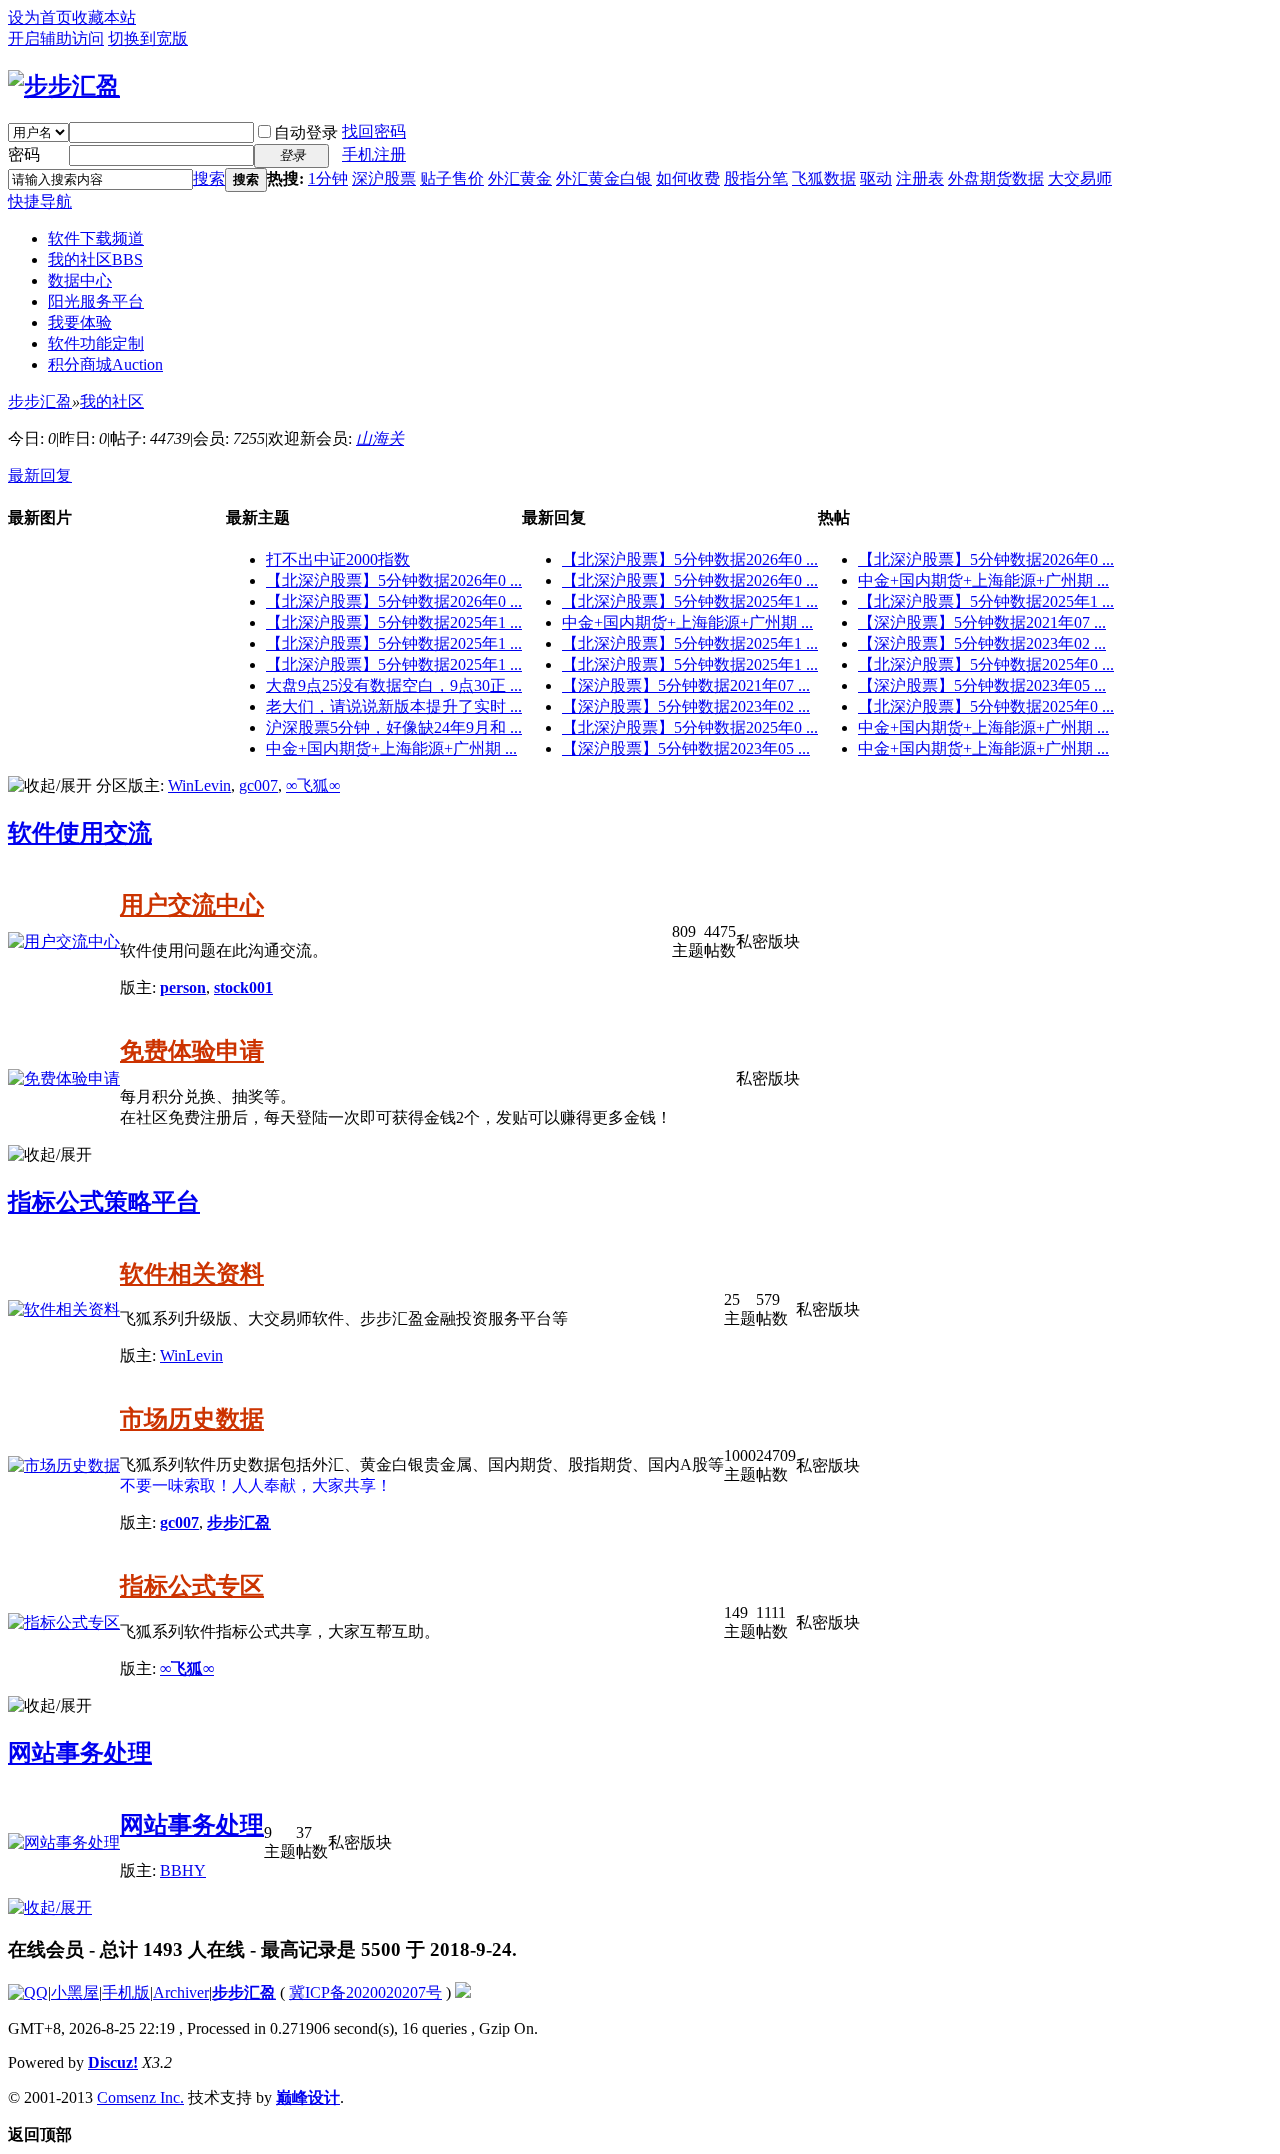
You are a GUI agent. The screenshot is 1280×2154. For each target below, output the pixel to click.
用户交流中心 (192, 905)
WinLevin (199, 785)
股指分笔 (756, 178)
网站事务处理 (80, 1753)
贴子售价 (452, 178)
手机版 (126, 1992)
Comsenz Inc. (140, 2097)
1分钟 (328, 178)
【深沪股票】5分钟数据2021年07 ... (686, 685)
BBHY (183, 1870)
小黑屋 (75, 1992)
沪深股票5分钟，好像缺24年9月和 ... (394, 727)
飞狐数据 (824, 178)
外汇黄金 (520, 178)
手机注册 (374, 154)
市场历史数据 (192, 1419)
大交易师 (1080, 178)
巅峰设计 (308, 2097)
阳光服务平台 (96, 301)
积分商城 (105, 364)
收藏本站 (104, 17)
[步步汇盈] (64, 86)
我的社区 (95, 259)
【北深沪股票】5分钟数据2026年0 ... (394, 580)
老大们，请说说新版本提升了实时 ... (394, 706)
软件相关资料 (192, 1274)
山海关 (380, 438)
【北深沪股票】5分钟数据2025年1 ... (394, 622)
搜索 (209, 178)
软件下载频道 (96, 238)
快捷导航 (40, 201)
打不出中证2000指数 (338, 559)
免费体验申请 (192, 1051)
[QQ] (28, 1992)
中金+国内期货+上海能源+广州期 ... (391, 748)
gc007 (258, 785)
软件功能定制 (96, 343)
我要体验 (80, 322)
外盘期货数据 (996, 178)
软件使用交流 (80, 833)
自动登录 (306, 132)
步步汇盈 (40, 401)
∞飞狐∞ (313, 785)
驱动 (876, 178)
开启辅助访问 (56, 38)
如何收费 (688, 178)
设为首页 (40, 17)
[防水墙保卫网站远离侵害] (463, 1992)
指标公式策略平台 (104, 1202)
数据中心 (80, 280)
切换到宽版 (148, 38)
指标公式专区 (192, 1586)
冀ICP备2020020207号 (365, 1992)
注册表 (920, 178)
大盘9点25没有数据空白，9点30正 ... (394, 685)
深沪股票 (384, 178)
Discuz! (113, 2062)
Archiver (181, 1992)
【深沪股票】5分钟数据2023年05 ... (686, 748)
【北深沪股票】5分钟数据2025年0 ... (690, 727)
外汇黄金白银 (604, 178)
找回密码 (374, 131)
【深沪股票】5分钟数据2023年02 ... (686, 706)
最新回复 (40, 475)
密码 (24, 154)
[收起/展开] (50, 786)
